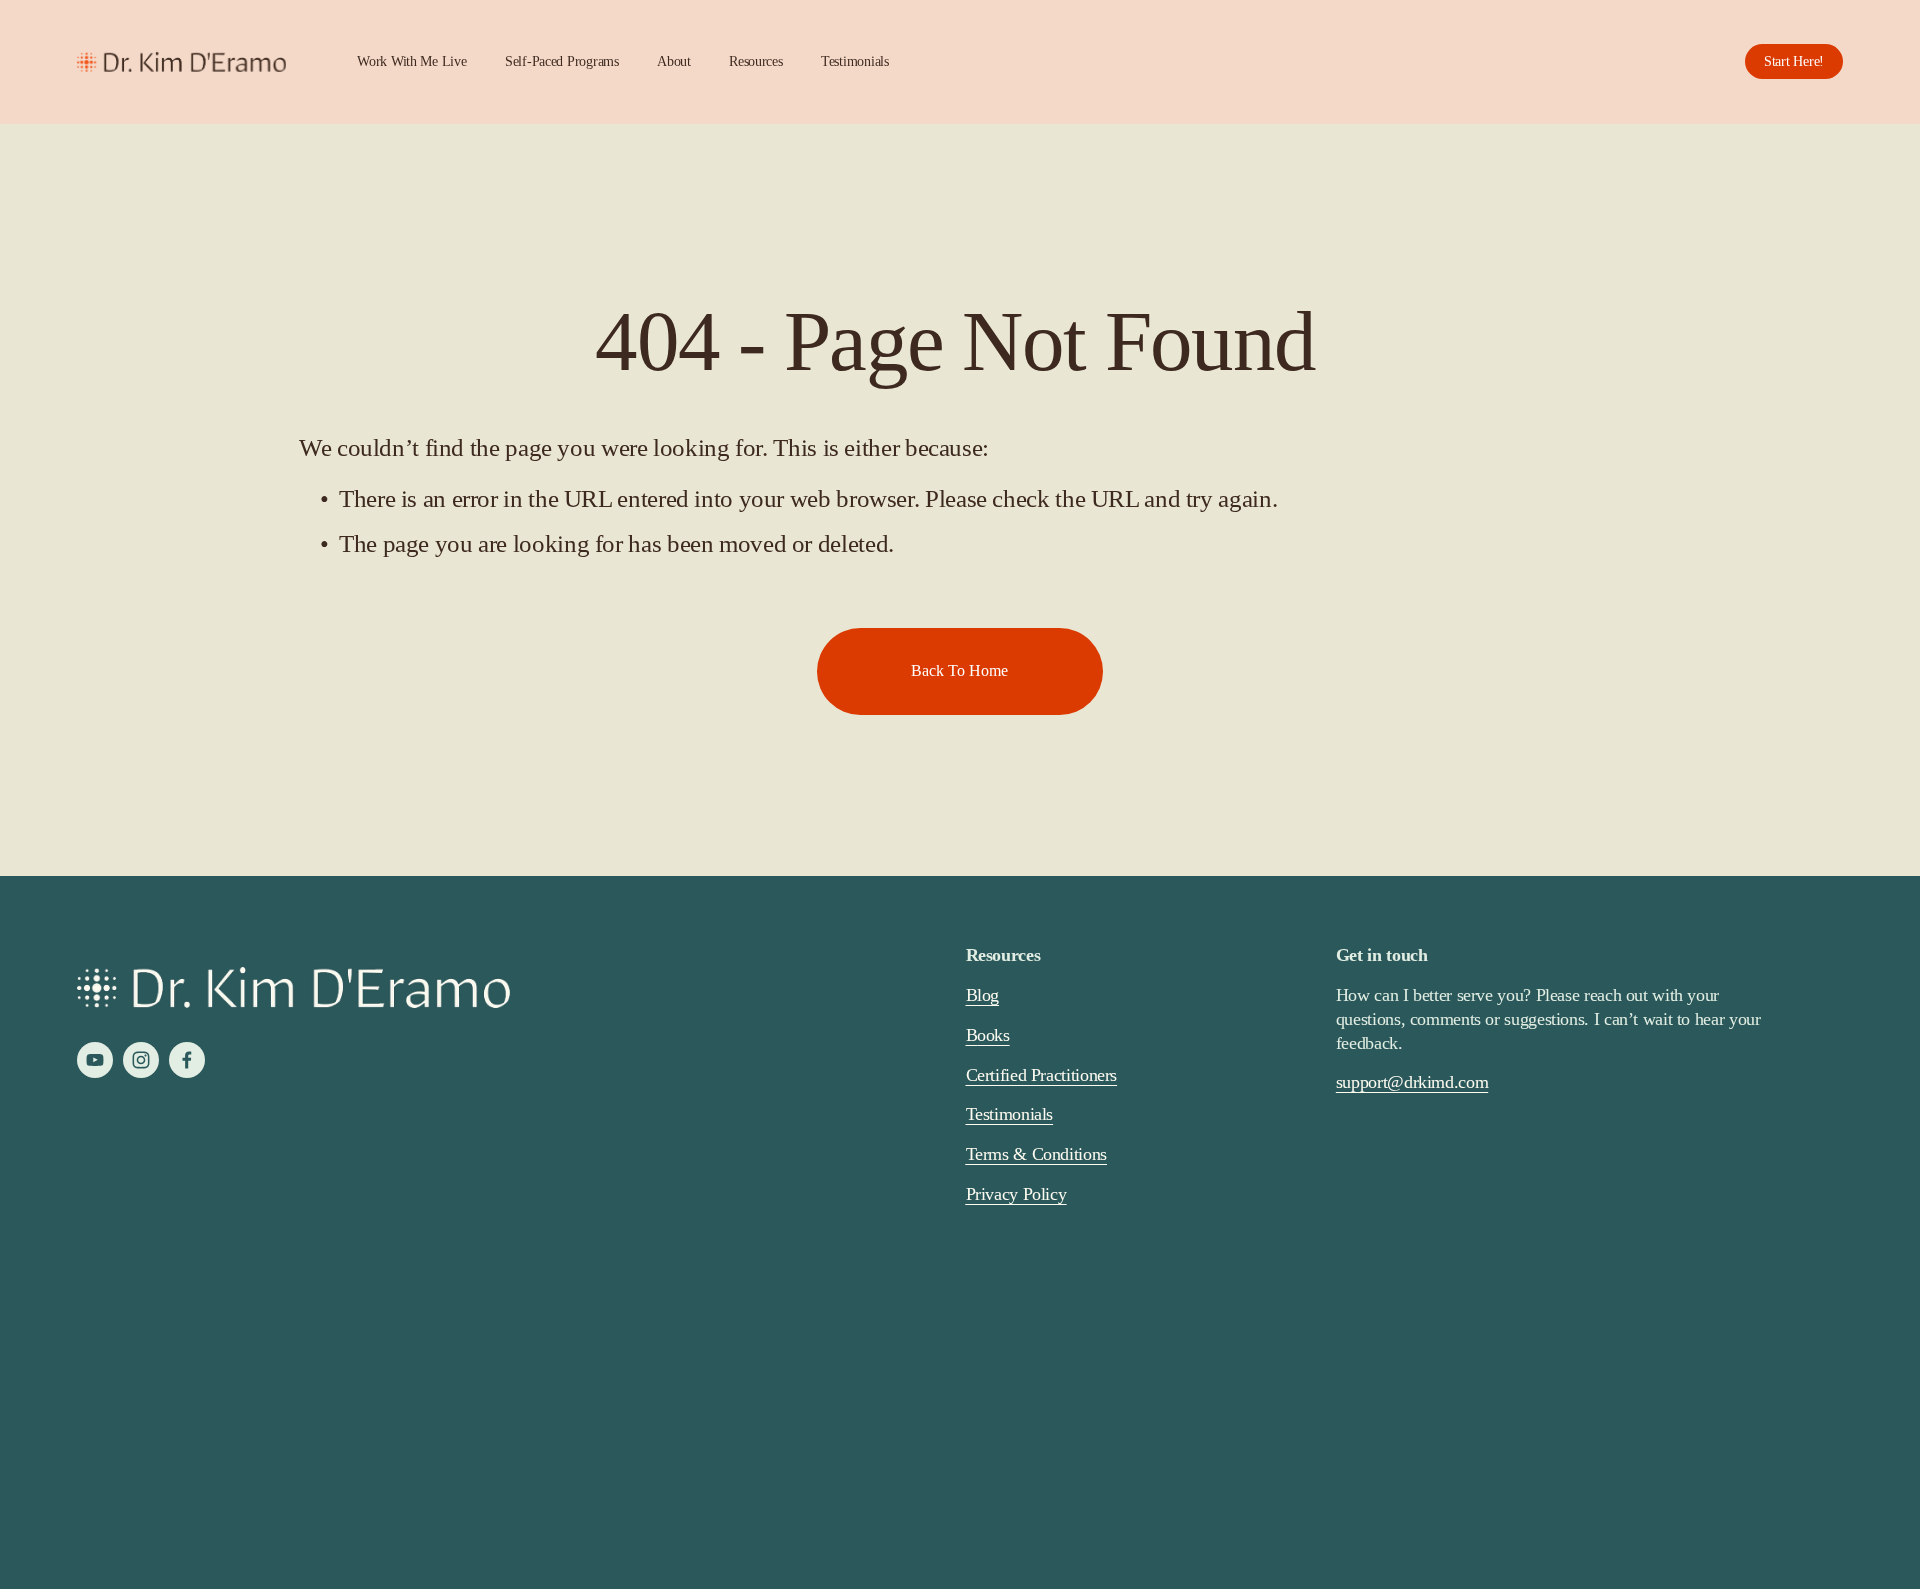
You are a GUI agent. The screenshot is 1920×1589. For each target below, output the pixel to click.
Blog (983, 995)
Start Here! (1794, 61)
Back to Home (959, 670)
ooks (993, 1035)
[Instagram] (141, 1060)
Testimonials (855, 61)
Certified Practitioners (1042, 1075)
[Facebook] (187, 1060)
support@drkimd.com (1412, 1082)
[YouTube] (95, 1060)
